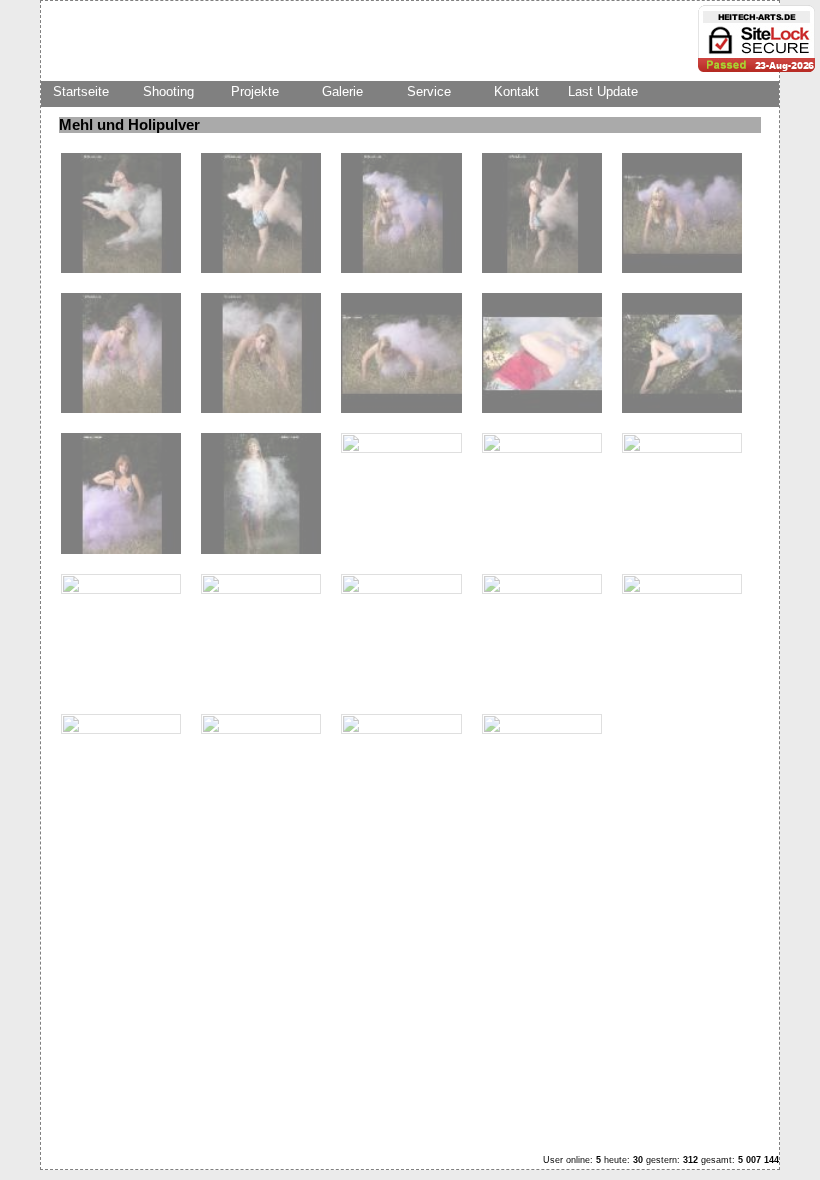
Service (429, 91)
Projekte (255, 91)
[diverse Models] (121, 268)
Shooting (168, 91)
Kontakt (516, 91)
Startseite (81, 91)
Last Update (603, 91)
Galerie (342, 91)
